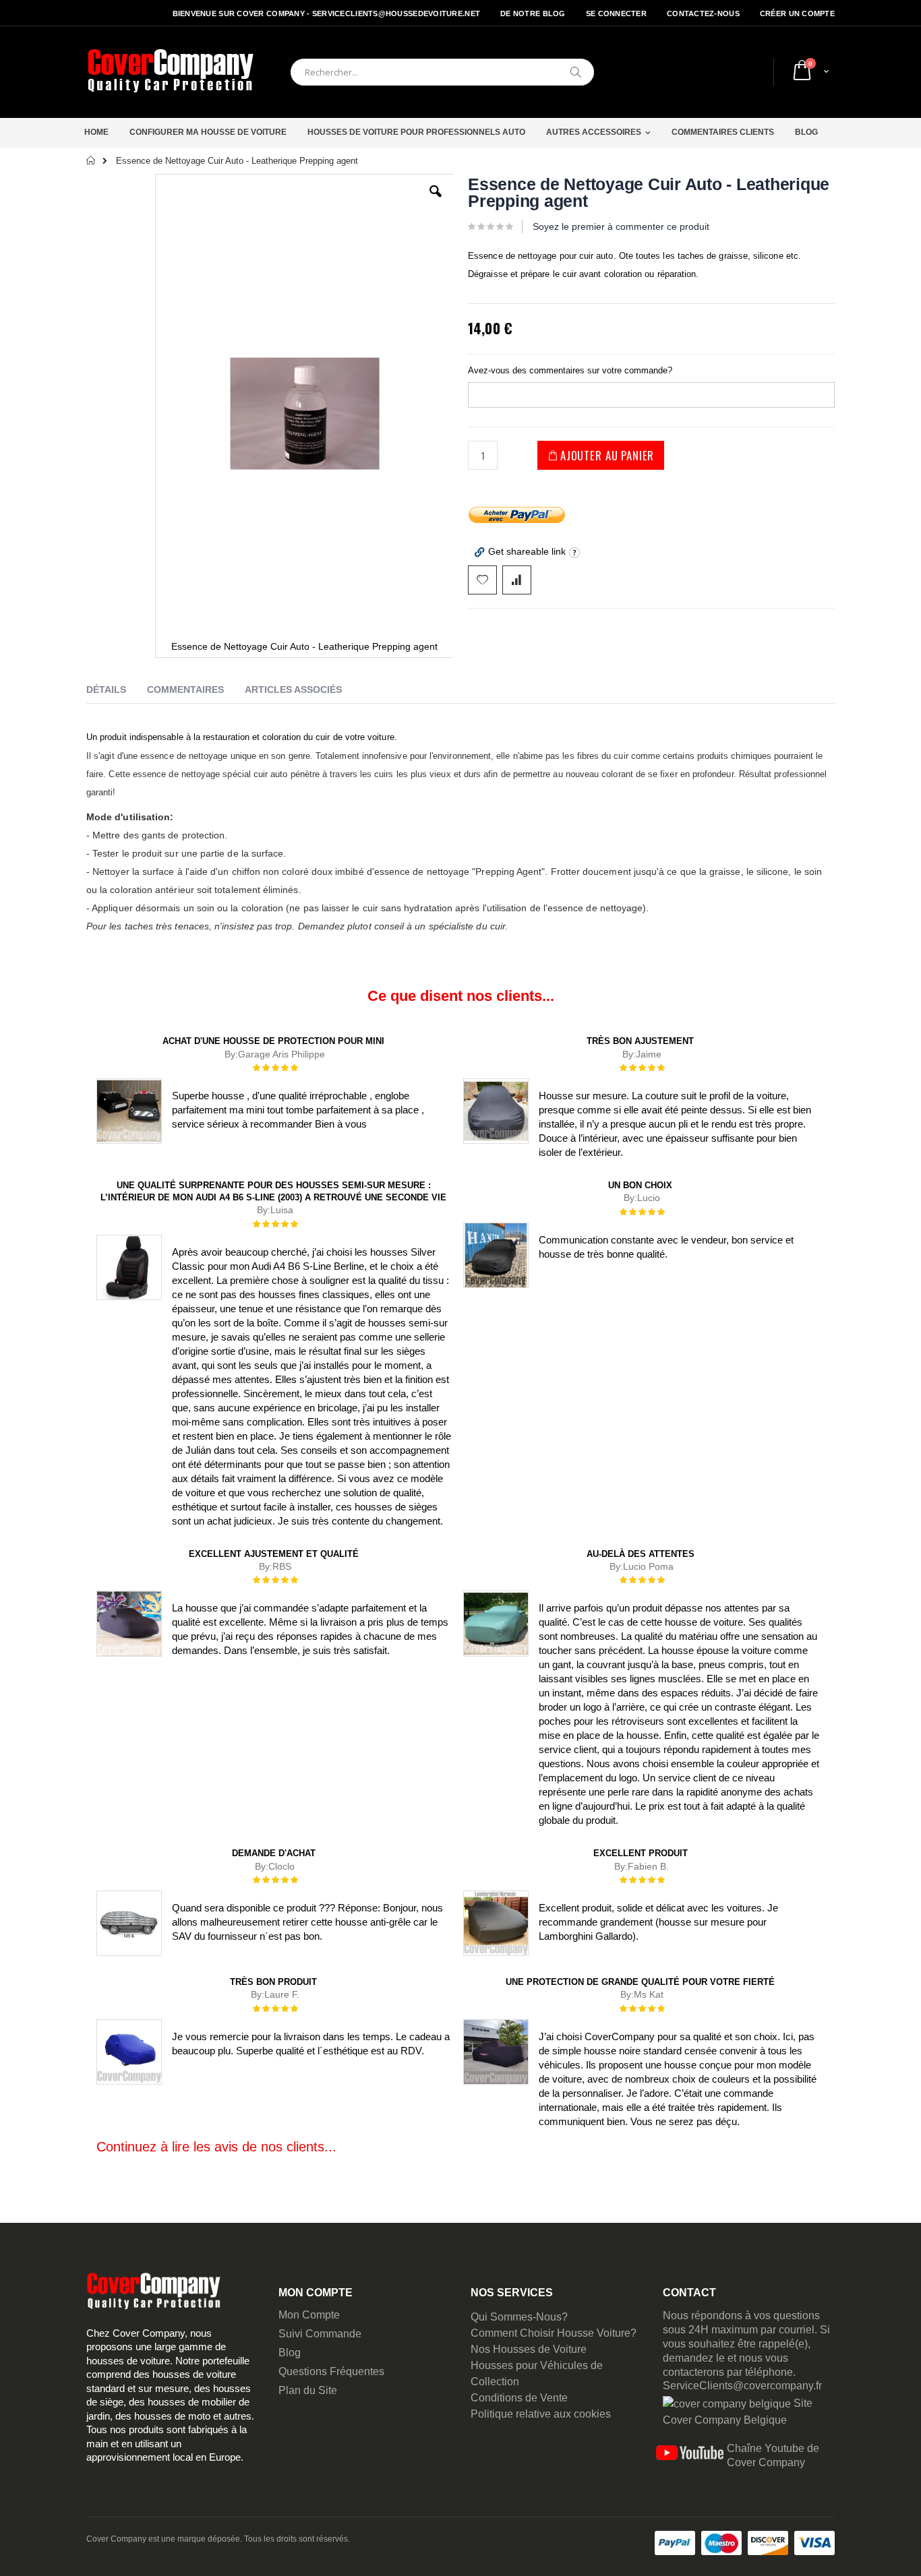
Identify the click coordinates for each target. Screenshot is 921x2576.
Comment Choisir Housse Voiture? (554, 2333)
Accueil (91, 160)
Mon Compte (309, 2315)
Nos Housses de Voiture (529, 2349)
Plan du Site (308, 2390)
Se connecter (616, 13)
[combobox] (442, 72)
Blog (290, 2353)
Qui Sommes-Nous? (519, 2317)
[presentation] (116, 692)
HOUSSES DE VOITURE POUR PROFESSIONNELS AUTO (416, 132)
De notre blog (533, 13)
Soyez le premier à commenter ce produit (621, 226)
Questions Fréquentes (331, 2371)
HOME (96, 132)
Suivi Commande (320, 2334)
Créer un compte (797, 13)
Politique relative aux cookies (541, 2414)
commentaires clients (723, 132)
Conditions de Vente (519, 2398)
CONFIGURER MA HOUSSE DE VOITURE (208, 132)
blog (806, 132)
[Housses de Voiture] (171, 72)
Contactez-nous (703, 13)
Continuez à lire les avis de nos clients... (216, 2147)
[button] (436, 202)
